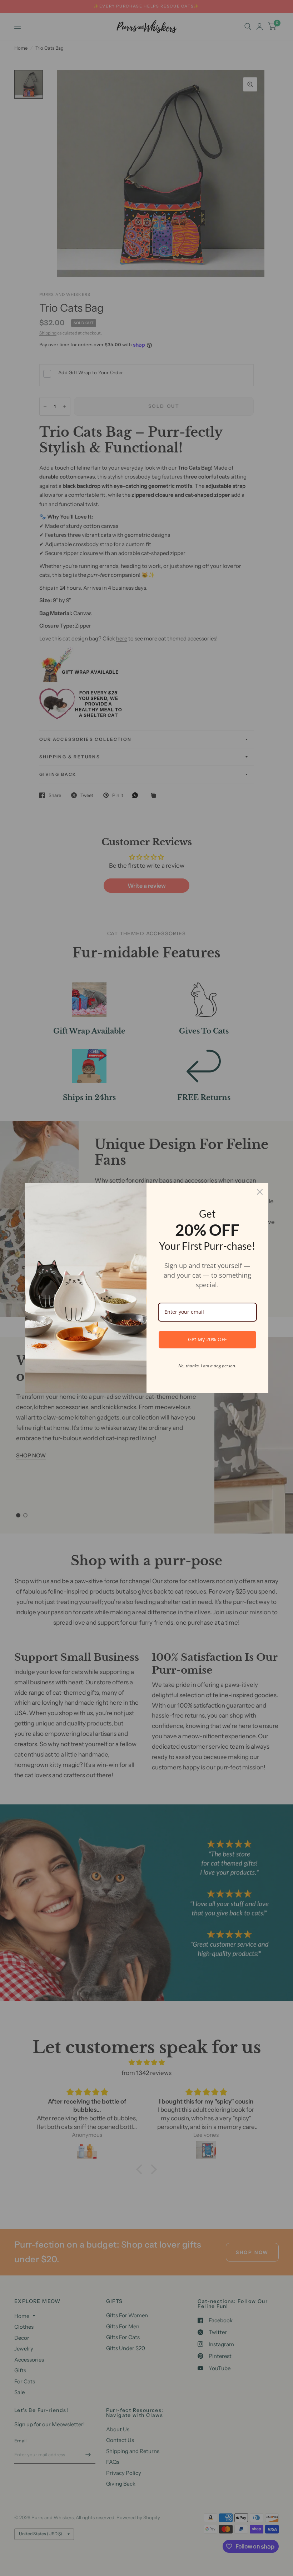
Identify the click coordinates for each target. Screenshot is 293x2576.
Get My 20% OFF (207, 1339)
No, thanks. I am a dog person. (207, 1366)
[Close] (260, 1192)
